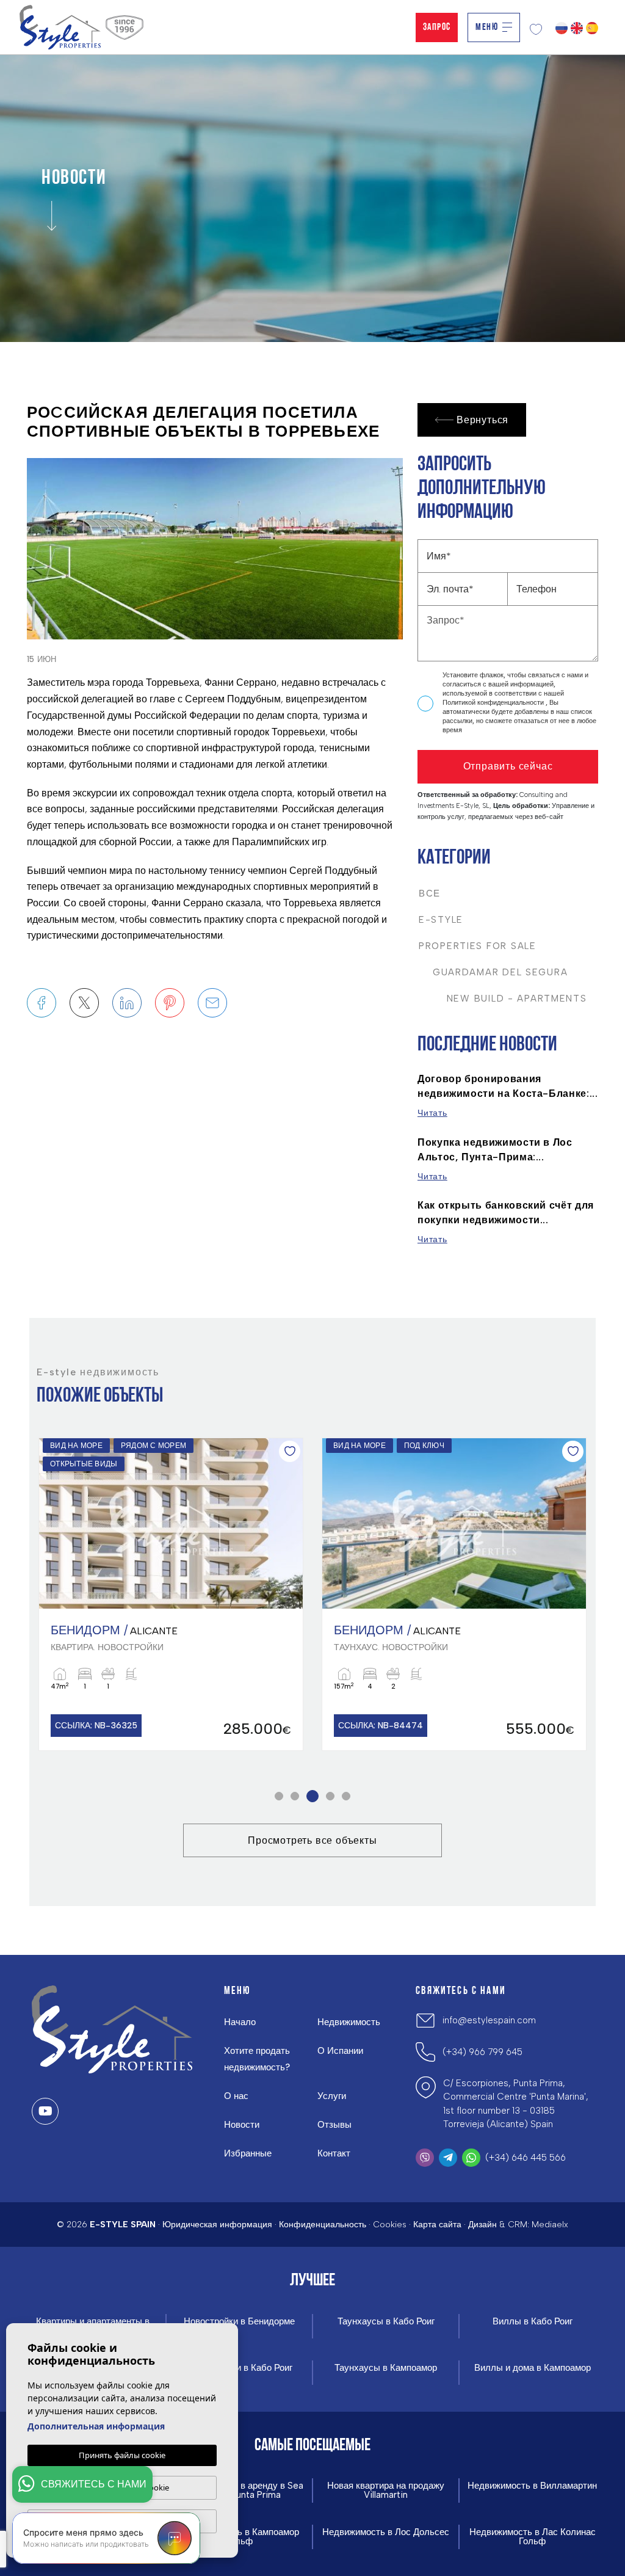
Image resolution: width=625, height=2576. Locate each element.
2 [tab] (295, 1796)
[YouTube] (45, 2111)
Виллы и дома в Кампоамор (533, 2368)
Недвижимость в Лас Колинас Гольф (533, 2537)
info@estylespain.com (489, 2020)
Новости (242, 2125)
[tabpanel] (171, 1595)
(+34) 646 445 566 (526, 2158)
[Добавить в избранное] (290, 1451)
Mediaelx (550, 2225)
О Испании (340, 2051)
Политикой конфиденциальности (494, 703)
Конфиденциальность (323, 2225)
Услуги (332, 2096)
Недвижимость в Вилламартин (532, 2486)
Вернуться (482, 420)
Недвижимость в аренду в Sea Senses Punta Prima (239, 2490)
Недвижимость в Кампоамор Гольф (239, 2537)
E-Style (441, 920)
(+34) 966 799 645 (482, 2052)
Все (430, 893)
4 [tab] (331, 1796)
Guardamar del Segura (493, 972)
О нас (236, 2096)
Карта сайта (437, 2225)
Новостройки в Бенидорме (239, 2322)
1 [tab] (279, 1796)
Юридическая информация (217, 2225)
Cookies (390, 2225)
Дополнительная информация (96, 2426)
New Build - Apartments (503, 999)
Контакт (334, 2153)
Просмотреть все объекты (312, 1840)
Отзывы (334, 2125)
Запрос (437, 27)
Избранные (248, 2153)
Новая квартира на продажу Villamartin (386, 2490)
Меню (487, 27)
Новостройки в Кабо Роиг (240, 2368)
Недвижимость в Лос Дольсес (386, 2532)
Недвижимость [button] (349, 2022)
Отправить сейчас (508, 766)
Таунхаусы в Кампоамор (386, 2368)
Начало (240, 2022)
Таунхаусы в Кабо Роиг (386, 2322)
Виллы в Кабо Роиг (533, 2322)
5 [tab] (346, 1796)
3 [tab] (313, 1796)
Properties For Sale (478, 946)
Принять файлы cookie (122, 2455)
